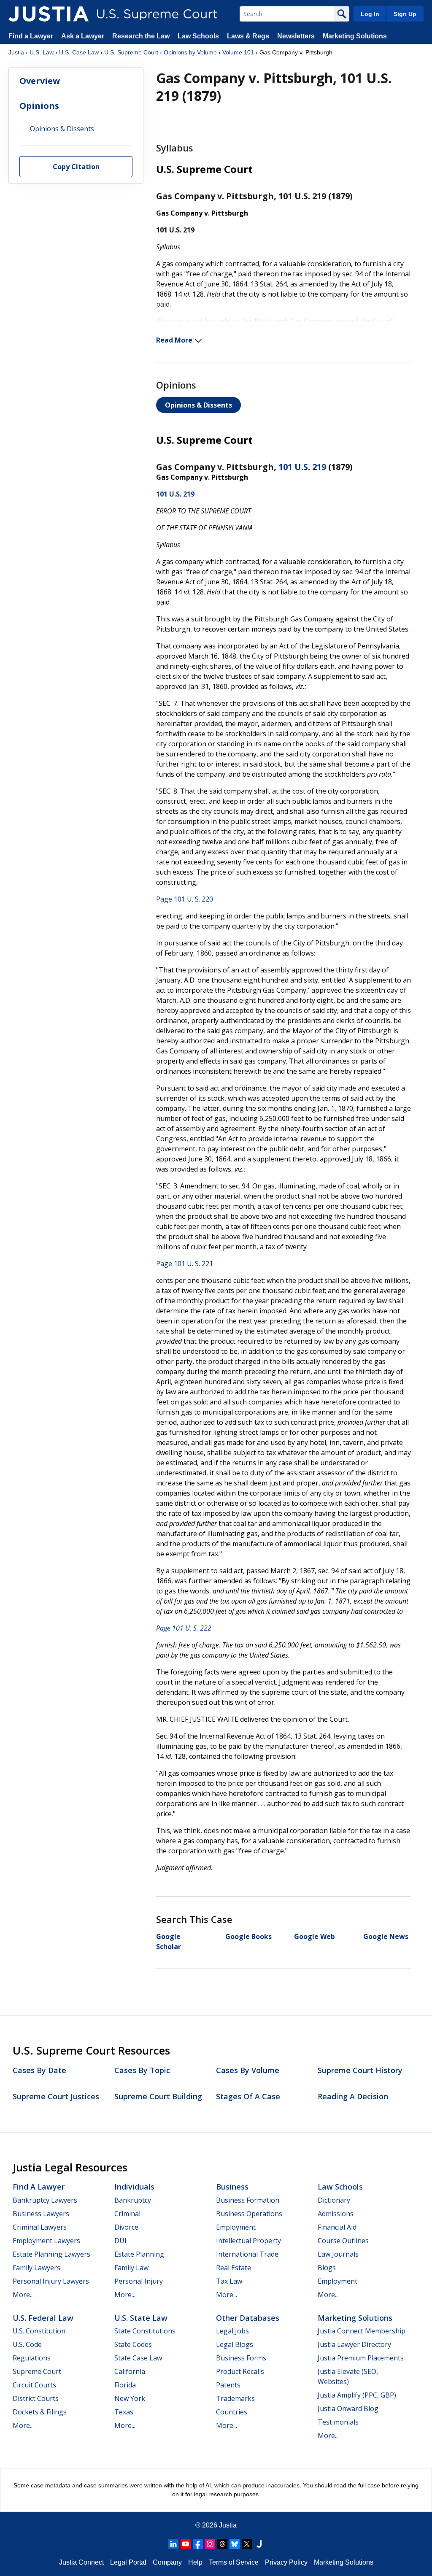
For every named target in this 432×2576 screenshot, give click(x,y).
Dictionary (334, 2200)
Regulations (32, 2358)
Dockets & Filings (40, 2412)
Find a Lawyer (31, 36)
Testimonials (338, 2422)
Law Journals (338, 2254)
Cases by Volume (248, 2070)
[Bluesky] (235, 2544)
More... (23, 2295)
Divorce (126, 2227)
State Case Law (138, 2358)
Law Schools (198, 36)
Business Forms (241, 2358)
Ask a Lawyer (84, 36)
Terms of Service (234, 2562)
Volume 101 (238, 52)
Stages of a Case (248, 2096)
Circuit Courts (34, 2385)
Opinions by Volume (190, 52)
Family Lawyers (36, 2268)
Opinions (39, 106)
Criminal (127, 2214)
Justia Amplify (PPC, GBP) (357, 2395)
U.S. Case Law (79, 52)
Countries (232, 2412)
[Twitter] (247, 2544)
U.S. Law (42, 52)
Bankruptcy (133, 2200)
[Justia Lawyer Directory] (259, 2544)
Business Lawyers (41, 2214)
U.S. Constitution (39, 2331)
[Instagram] (210, 2544)
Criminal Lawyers (40, 2227)
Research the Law (141, 36)
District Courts (36, 2398)
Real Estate (234, 2268)
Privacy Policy (286, 2562)
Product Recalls (240, 2371)
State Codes (133, 2344)
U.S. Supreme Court (131, 52)
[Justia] (49, 14)
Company (167, 2562)
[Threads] (222, 2544)
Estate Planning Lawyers (51, 2254)
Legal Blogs (235, 2344)
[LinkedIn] (173, 2544)
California (130, 2371)
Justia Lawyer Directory (354, 2344)
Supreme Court (37, 2371)
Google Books (248, 1936)
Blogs (327, 2268)
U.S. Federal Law (43, 2318)
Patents (228, 2385)
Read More (174, 340)
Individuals (134, 2187)
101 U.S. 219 (302, 467)
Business (232, 2187)
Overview (40, 81)
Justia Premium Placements (361, 2358)
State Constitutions (145, 2331)
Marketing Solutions (355, 36)
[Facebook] (198, 2544)
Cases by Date (39, 2070)
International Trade (247, 2254)
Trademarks (235, 2398)
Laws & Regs (248, 36)
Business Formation (248, 2200)
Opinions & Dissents (198, 405)
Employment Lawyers (46, 2241)
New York (130, 2398)
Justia (16, 52)
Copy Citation (76, 167)
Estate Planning (139, 2254)
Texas (124, 2412)
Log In (370, 14)
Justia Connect (81, 2562)
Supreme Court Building (158, 2096)
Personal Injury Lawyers (51, 2281)
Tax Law (229, 2281)
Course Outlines (343, 2241)
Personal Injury (139, 2281)
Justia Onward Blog (348, 2409)
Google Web (315, 1936)
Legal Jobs (232, 2331)
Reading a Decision (353, 2096)
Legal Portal (128, 2562)
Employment (236, 2227)
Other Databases (248, 2318)
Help (195, 2562)
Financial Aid (337, 2227)
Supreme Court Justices (56, 2096)
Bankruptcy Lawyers (45, 2200)
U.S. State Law (141, 2318)
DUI (120, 2241)
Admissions (336, 2214)
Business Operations (249, 2214)
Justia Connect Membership (362, 2331)
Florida (125, 2385)
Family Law (131, 2268)
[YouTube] (186, 2544)
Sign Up (405, 14)
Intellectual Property (248, 2241)
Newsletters (296, 36)
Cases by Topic (142, 2070)
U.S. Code (27, 2344)
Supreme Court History (360, 2070)
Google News (386, 1936)
